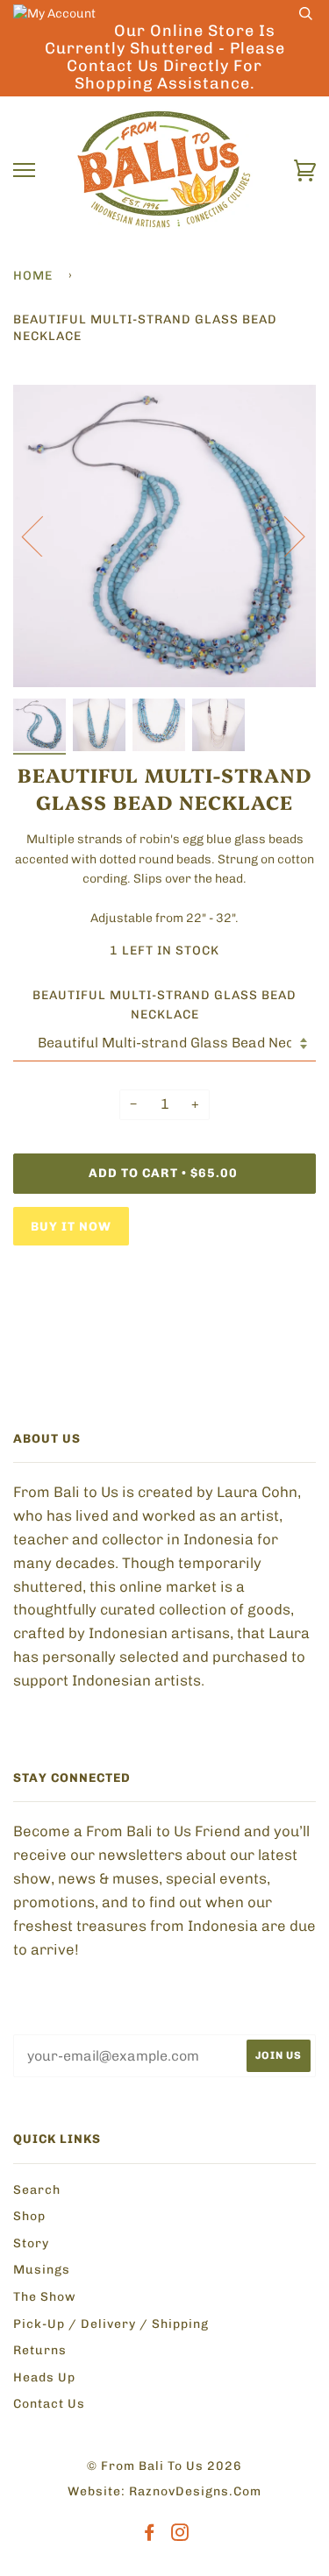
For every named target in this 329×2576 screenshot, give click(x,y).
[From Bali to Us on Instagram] (180, 2535)
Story (31, 2243)
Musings (42, 2270)
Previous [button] (43, 536)
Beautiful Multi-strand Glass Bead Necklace (164, 1005)
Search (37, 2190)
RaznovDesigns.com (195, 2491)
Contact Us (49, 2404)
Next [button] (284, 536)
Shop (29, 2216)
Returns (40, 2350)
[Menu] (24, 170)
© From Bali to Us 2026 (164, 2466)
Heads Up (44, 2377)
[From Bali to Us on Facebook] (150, 2535)
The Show (45, 2297)
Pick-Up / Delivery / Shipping (111, 2324)
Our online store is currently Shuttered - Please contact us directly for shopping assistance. (165, 57)
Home (33, 276)
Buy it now (71, 1227)
